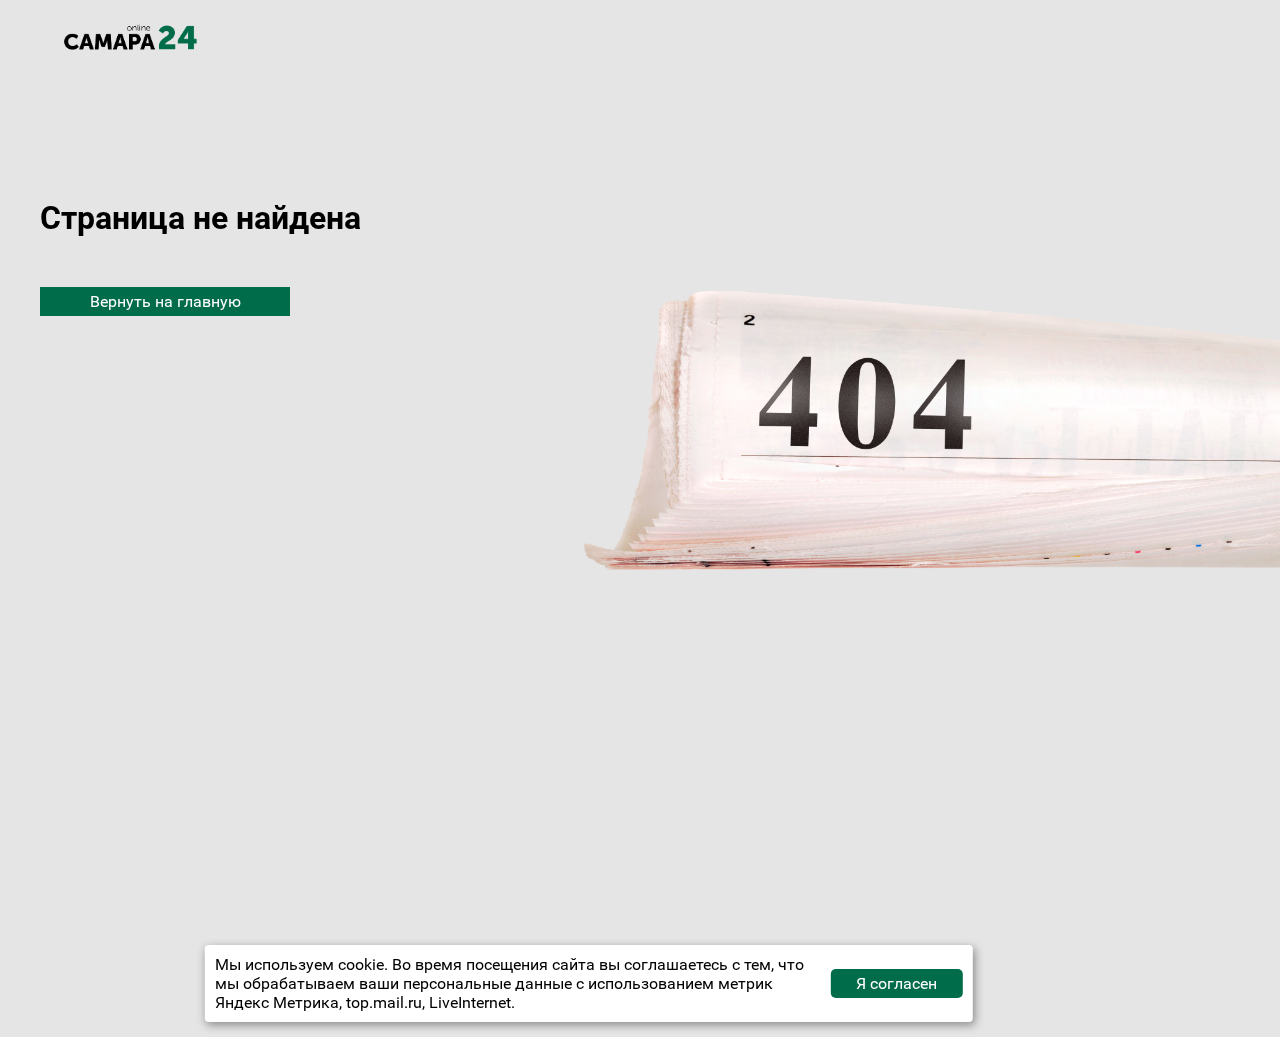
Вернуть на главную (165, 301)
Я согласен (896, 983)
